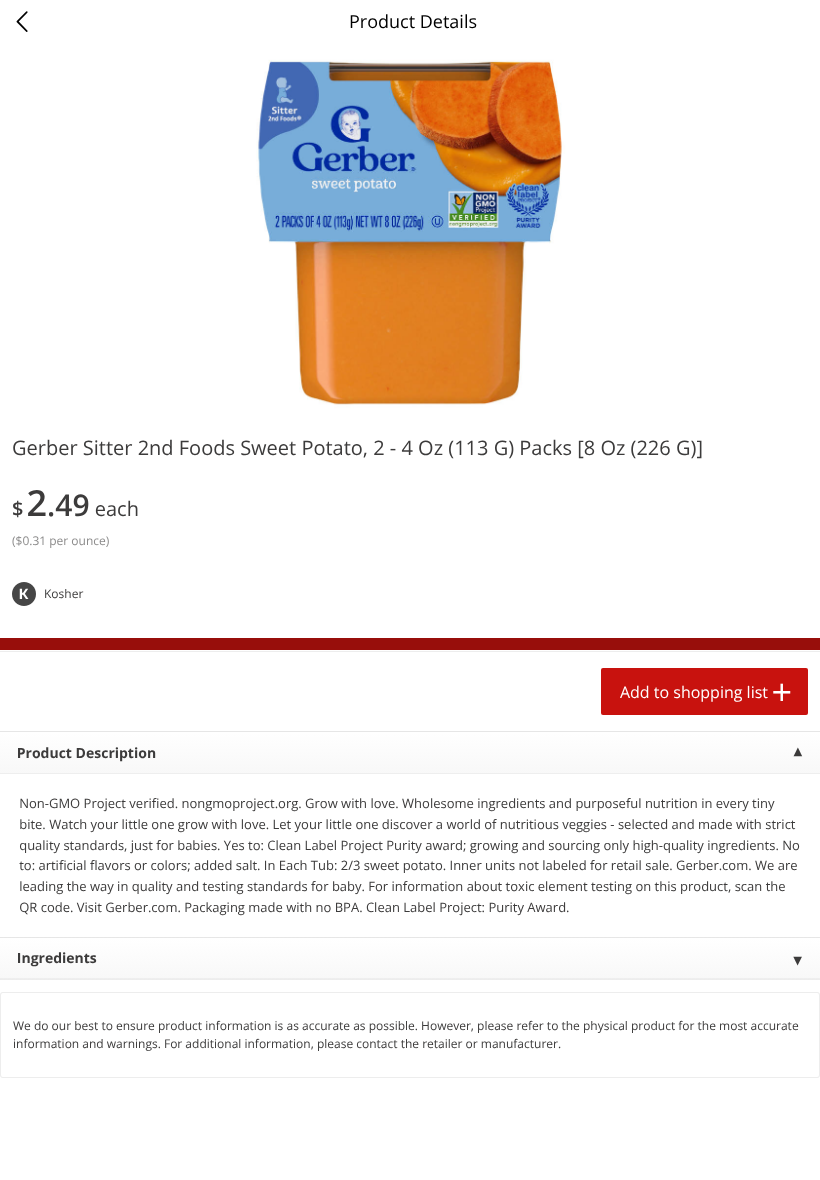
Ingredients (57, 958)
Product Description (86, 753)
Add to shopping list (694, 692)
